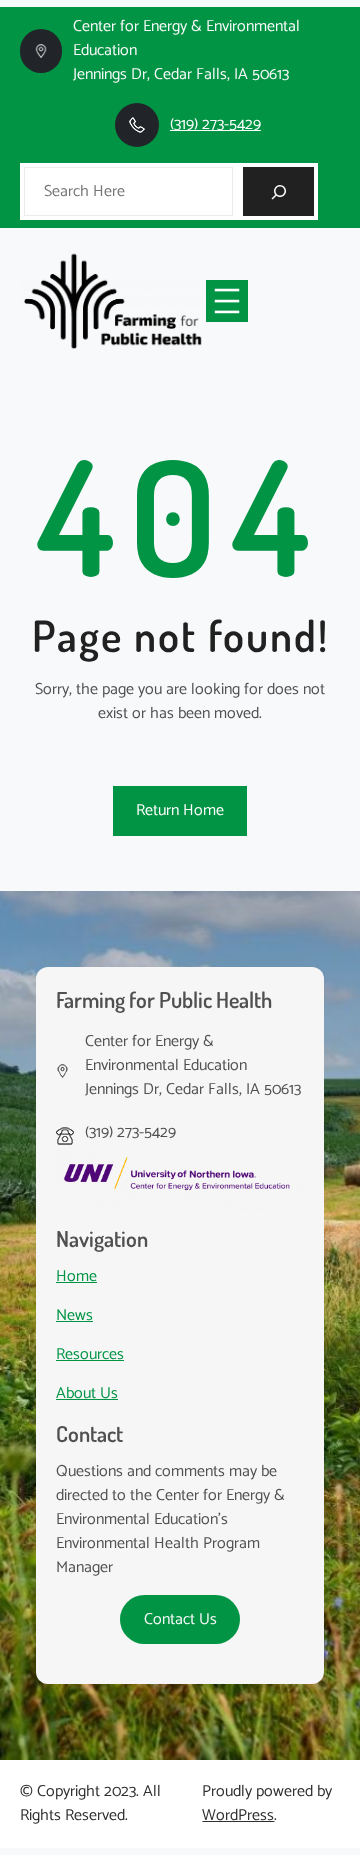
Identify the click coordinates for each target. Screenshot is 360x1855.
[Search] (278, 191)
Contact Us (180, 1619)
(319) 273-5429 (215, 124)
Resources (90, 1354)
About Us (87, 1393)
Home (76, 1276)
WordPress (238, 1815)
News (74, 1315)
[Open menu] (227, 301)
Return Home (180, 810)
